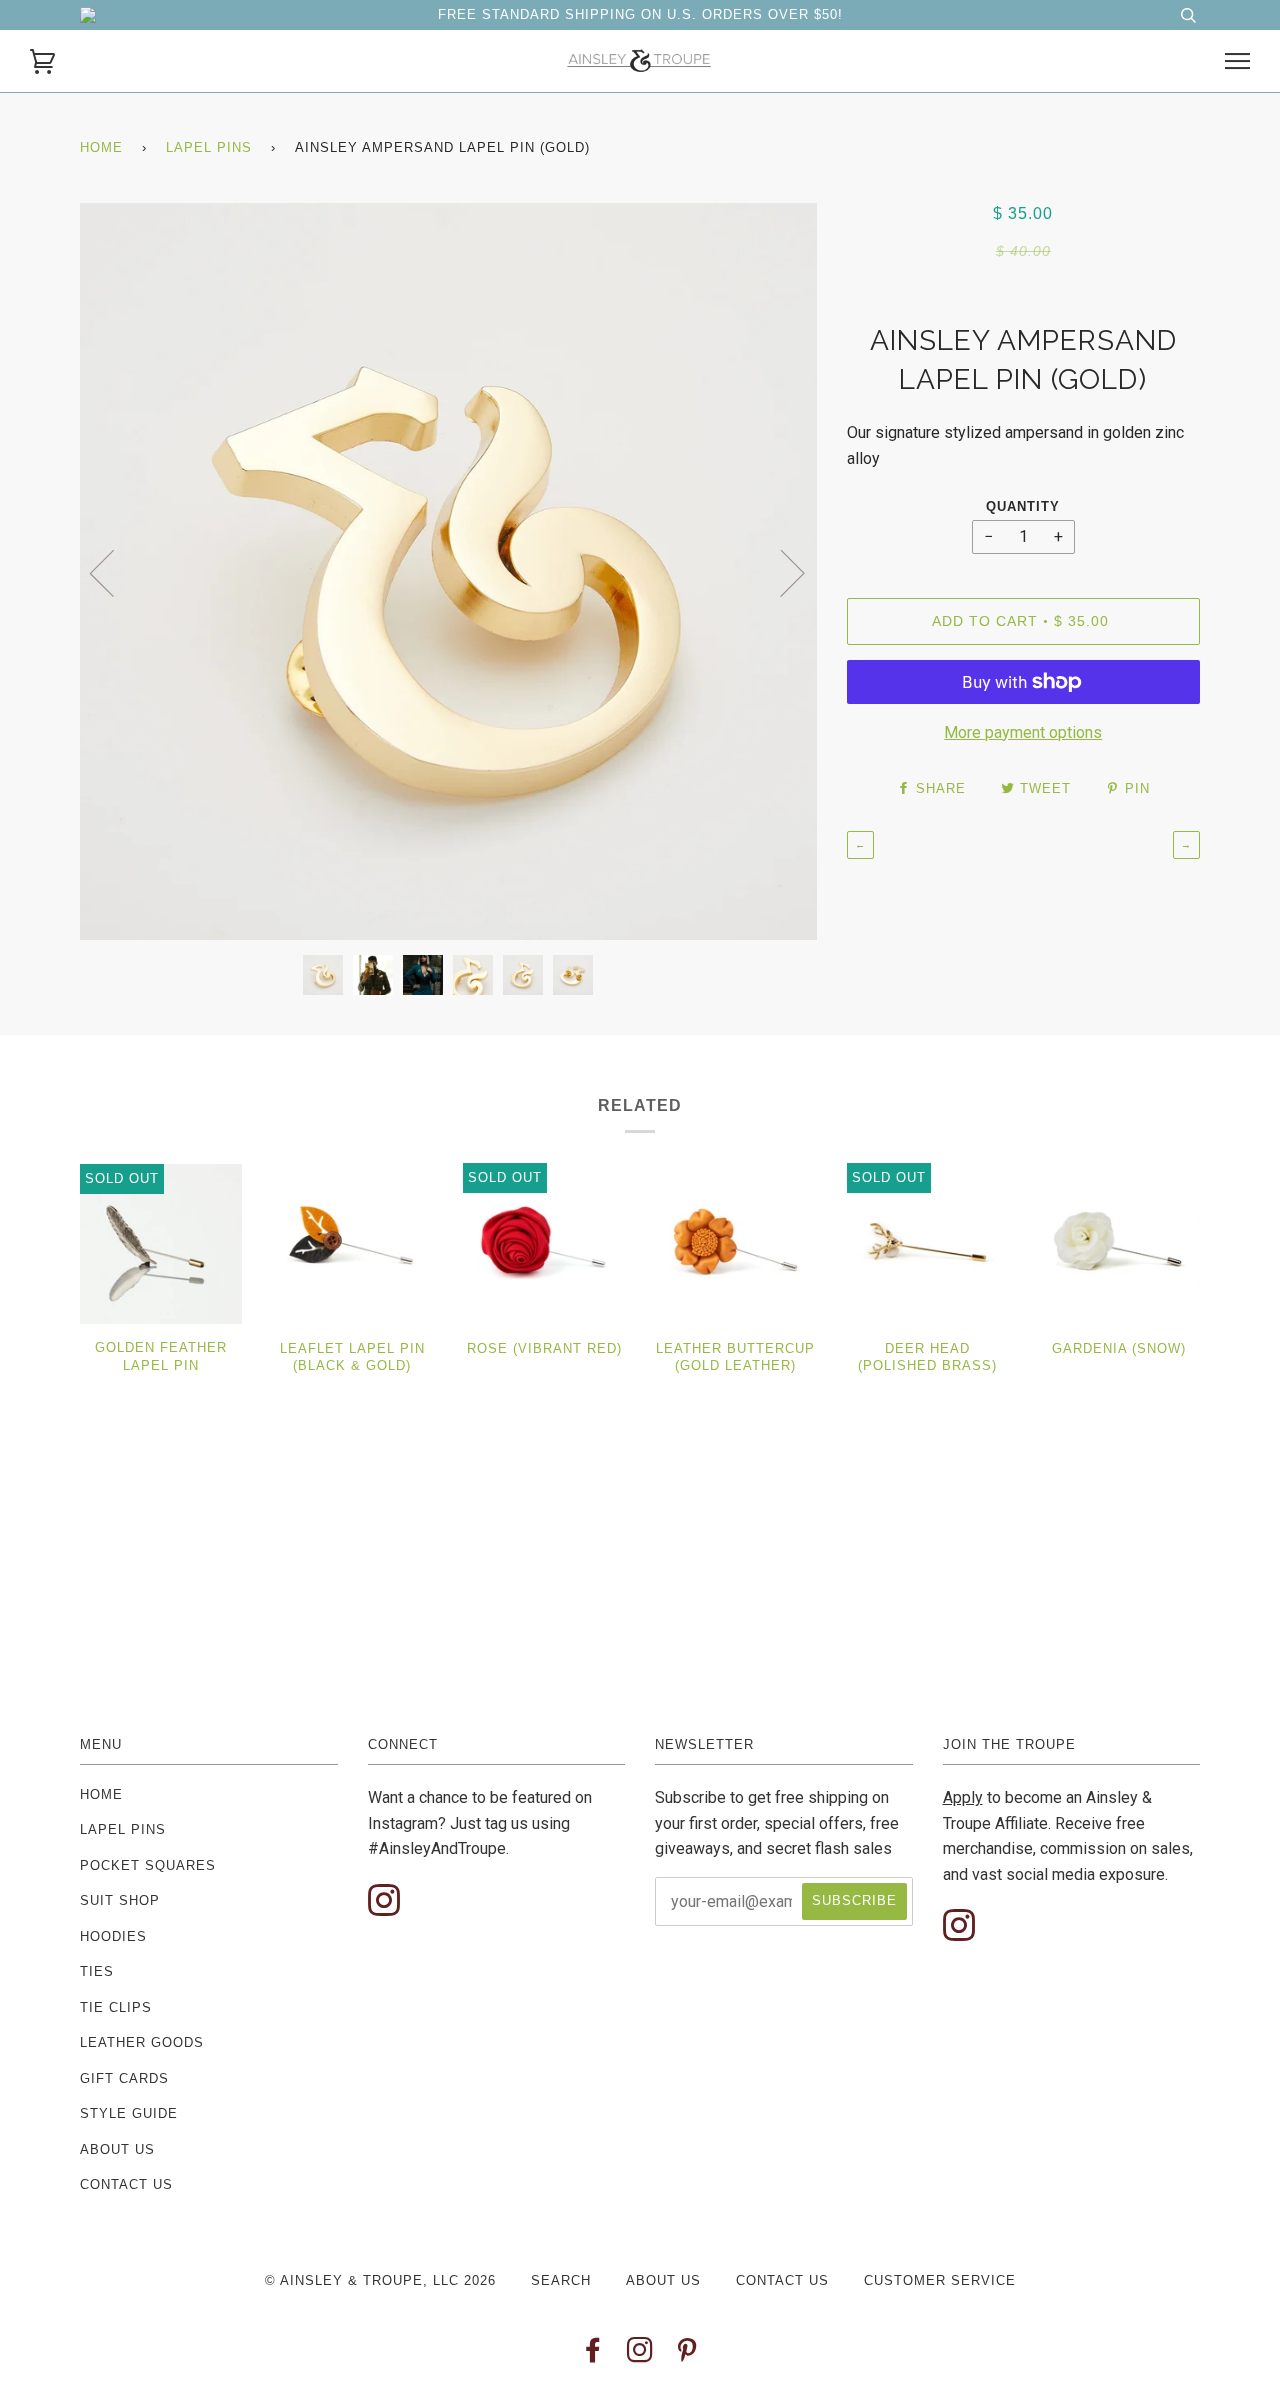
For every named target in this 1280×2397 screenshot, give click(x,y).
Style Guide (129, 2113)
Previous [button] (114, 572)
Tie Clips (116, 2007)
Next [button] (780, 572)
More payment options (1023, 732)
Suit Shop (120, 1900)
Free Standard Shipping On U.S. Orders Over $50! (640, 14)
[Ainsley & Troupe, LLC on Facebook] (593, 2355)
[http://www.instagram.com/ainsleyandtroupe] (384, 1902)
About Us (117, 2149)
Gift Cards (124, 2078)
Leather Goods (142, 2042)
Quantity (1023, 506)
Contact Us (126, 2184)
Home (101, 147)
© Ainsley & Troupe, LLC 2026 (380, 2280)
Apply (963, 1797)
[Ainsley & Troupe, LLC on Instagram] (640, 2355)
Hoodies (113, 1936)
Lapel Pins (209, 147)
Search (561, 2280)
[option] (448, 571)
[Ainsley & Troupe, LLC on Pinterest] (687, 2355)
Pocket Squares (148, 1865)
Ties (97, 1971)
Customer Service (940, 2280)
